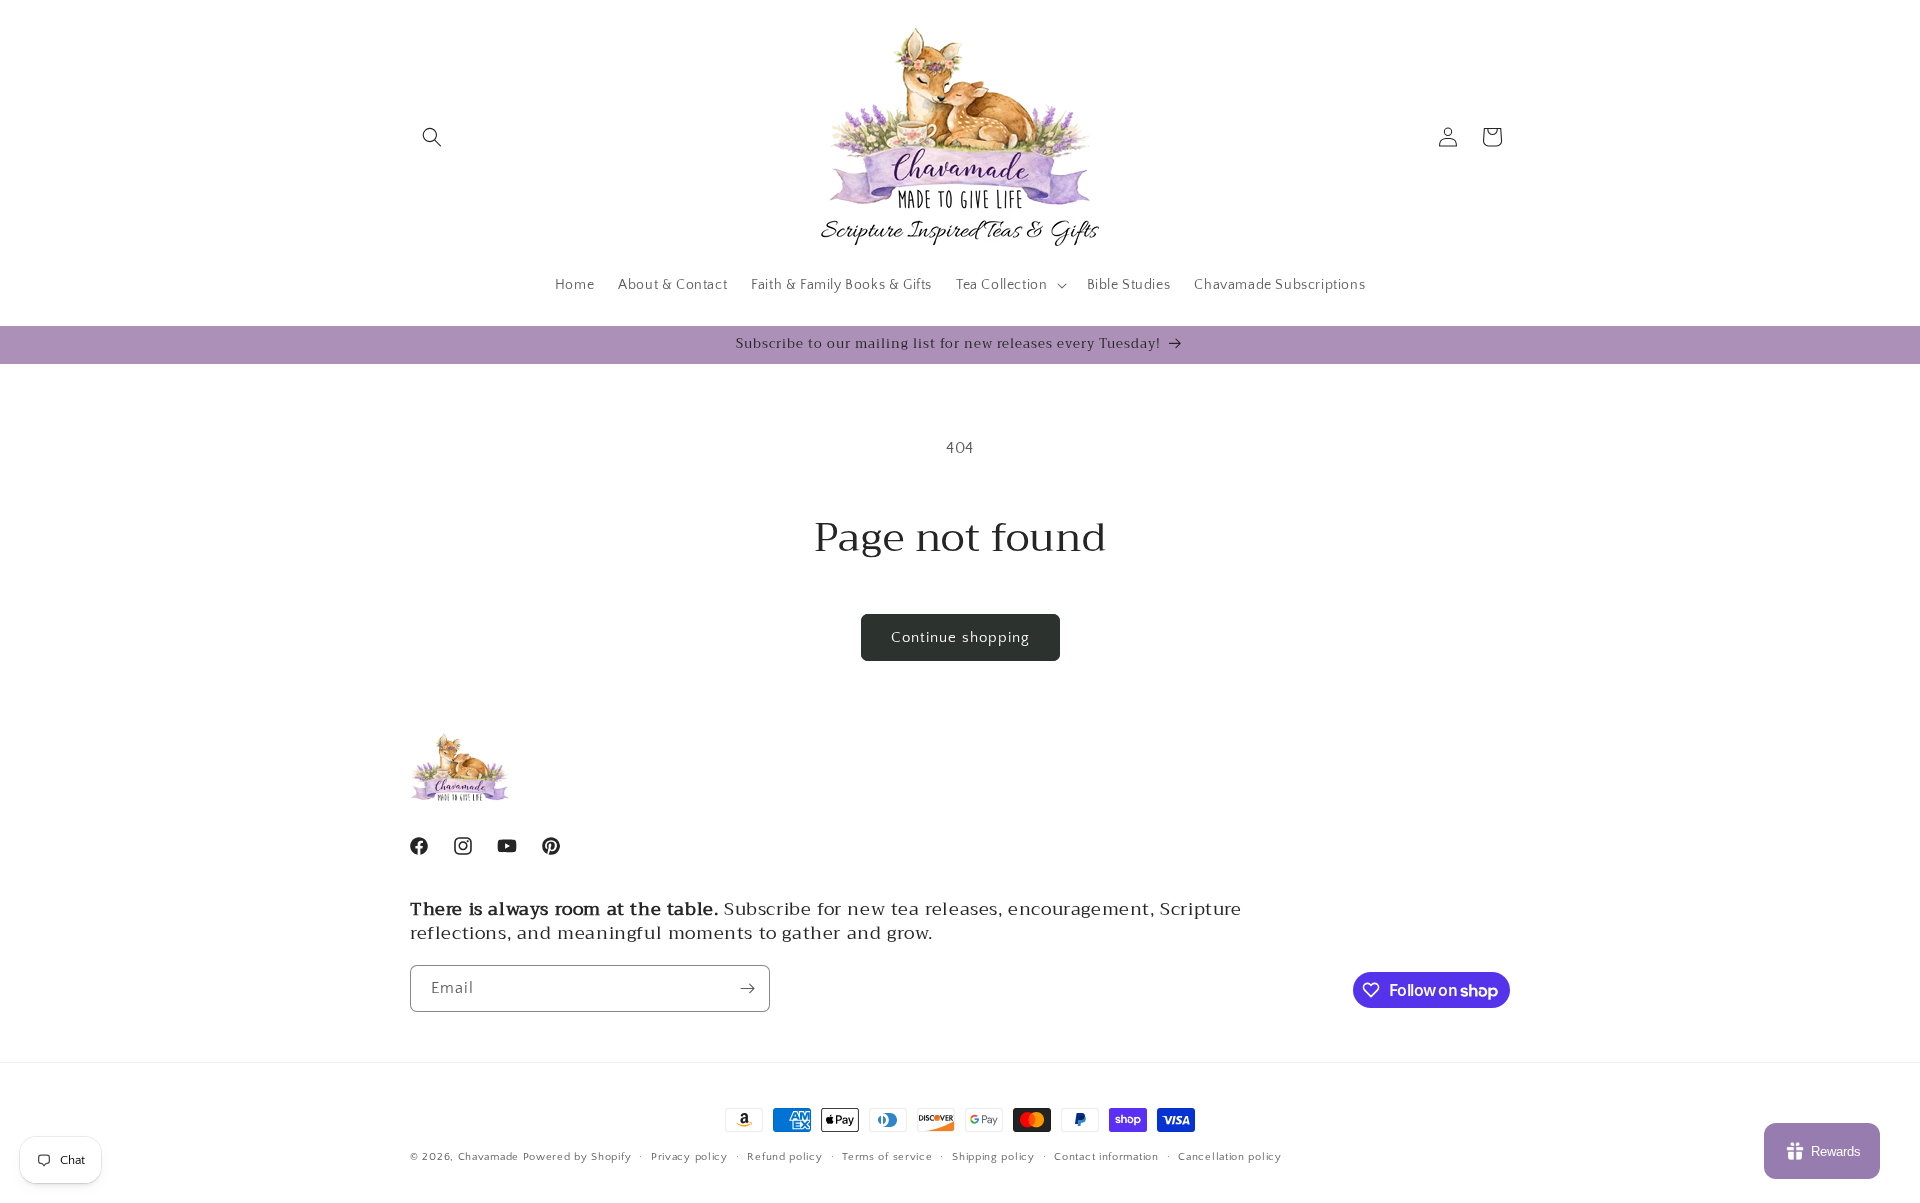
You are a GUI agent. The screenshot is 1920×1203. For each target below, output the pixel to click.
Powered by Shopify (577, 1157)
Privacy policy (689, 1157)
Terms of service (887, 1157)
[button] (432, 137)
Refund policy (784, 1157)
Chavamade (488, 1157)
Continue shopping (960, 637)
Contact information (1106, 1157)
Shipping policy (993, 1157)
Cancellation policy (1229, 1157)
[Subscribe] (747, 988)
